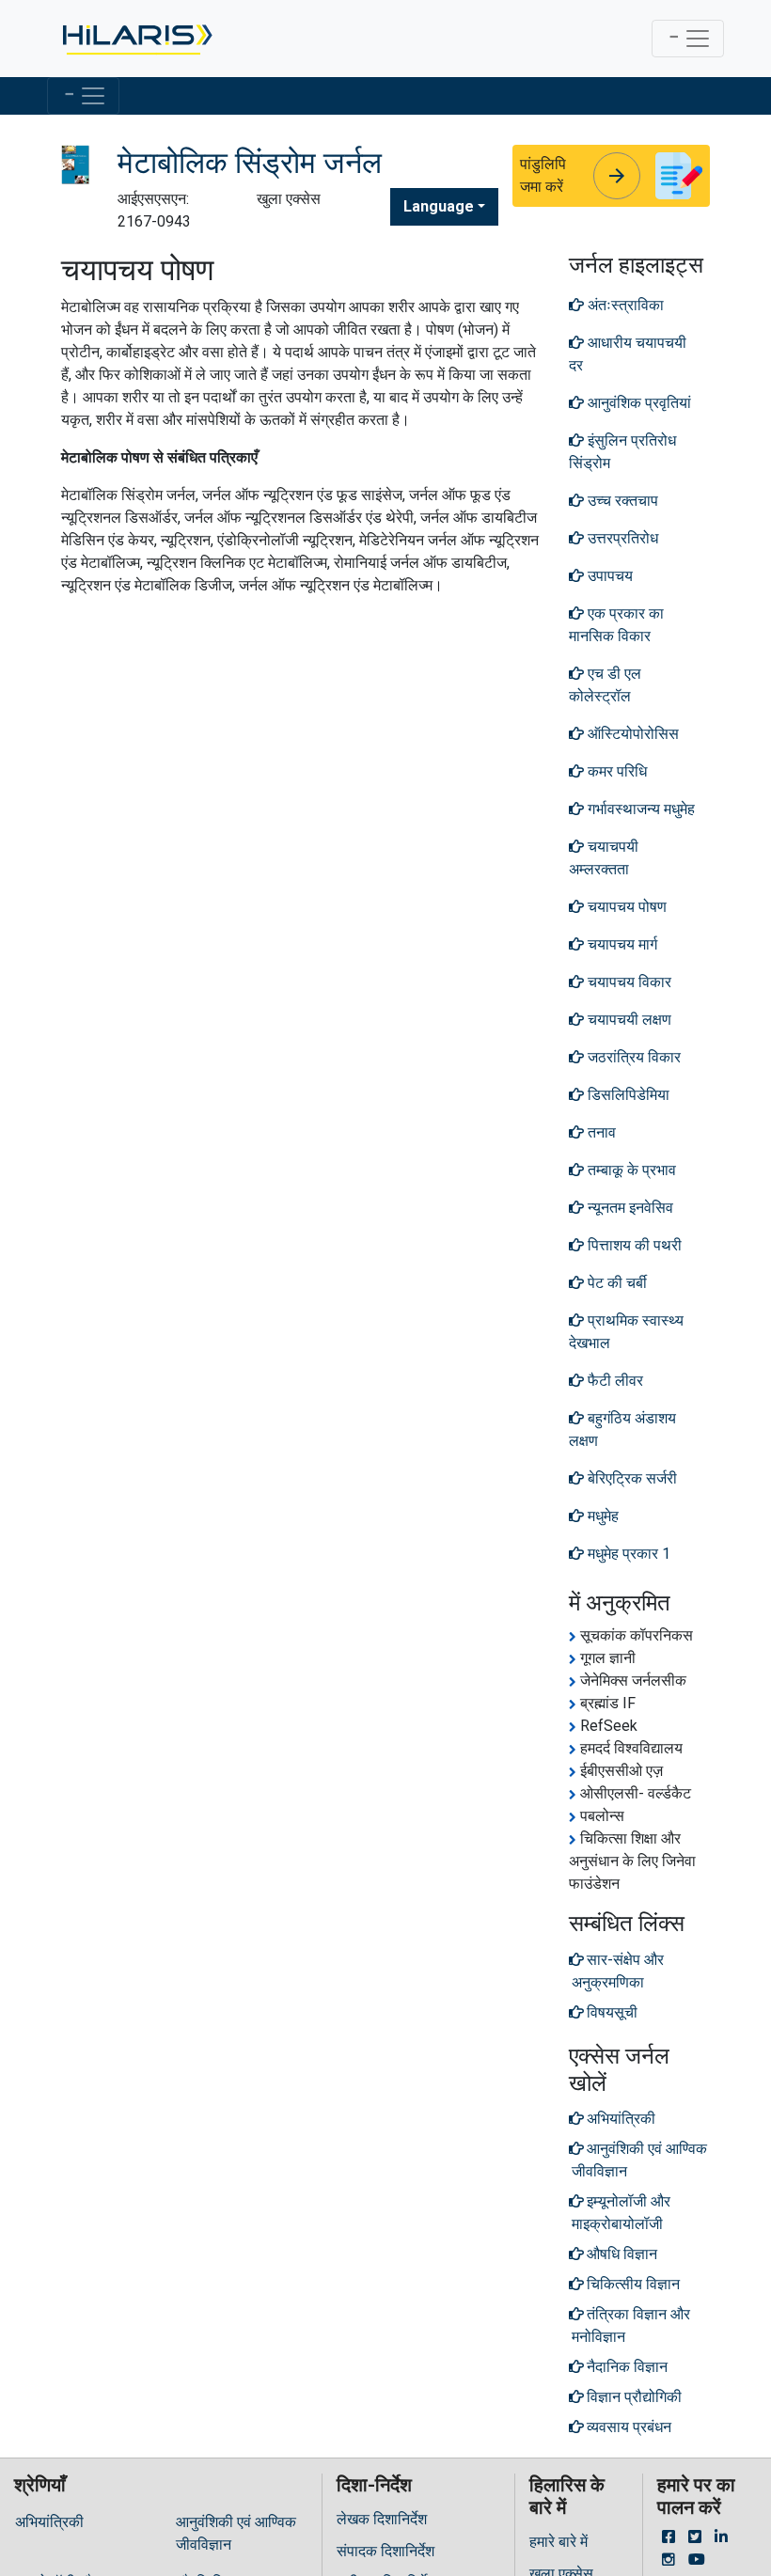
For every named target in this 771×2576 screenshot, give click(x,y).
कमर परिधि (615, 771)
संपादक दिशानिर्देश (385, 2551)
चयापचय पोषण (625, 907)
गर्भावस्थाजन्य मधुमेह (639, 809)
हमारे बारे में (559, 2542)
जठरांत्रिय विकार (632, 1057)
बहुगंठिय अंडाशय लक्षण (622, 1429)
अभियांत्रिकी (49, 2522)
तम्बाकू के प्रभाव (630, 1170)
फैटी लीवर (614, 1381)
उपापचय (608, 576)
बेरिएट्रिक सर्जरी (630, 1478)
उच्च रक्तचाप (621, 501)
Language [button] (439, 206)
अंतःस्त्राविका (624, 305)
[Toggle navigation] (688, 39)
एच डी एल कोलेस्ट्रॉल (605, 685)
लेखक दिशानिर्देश (382, 2519)
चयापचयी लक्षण (628, 1020)
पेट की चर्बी (615, 1283)
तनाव (600, 1132)
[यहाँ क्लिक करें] (136, 39)
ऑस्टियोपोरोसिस (631, 734)
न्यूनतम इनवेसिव (629, 1208)
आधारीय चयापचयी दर (628, 354)
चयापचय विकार (628, 982)
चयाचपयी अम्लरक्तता (604, 858)
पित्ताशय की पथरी (633, 1245)
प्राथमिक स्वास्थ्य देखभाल (626, 1332)
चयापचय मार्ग (621, 944)
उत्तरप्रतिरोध (621, 538)
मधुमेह (601, 1516)
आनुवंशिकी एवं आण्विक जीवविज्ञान (236, 2533)
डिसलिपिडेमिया (627, 1095)
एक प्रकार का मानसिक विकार (616, 625)
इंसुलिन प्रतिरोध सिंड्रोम (622, 452)
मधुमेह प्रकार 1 (627, 1554)
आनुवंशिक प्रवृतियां (637, 403)
